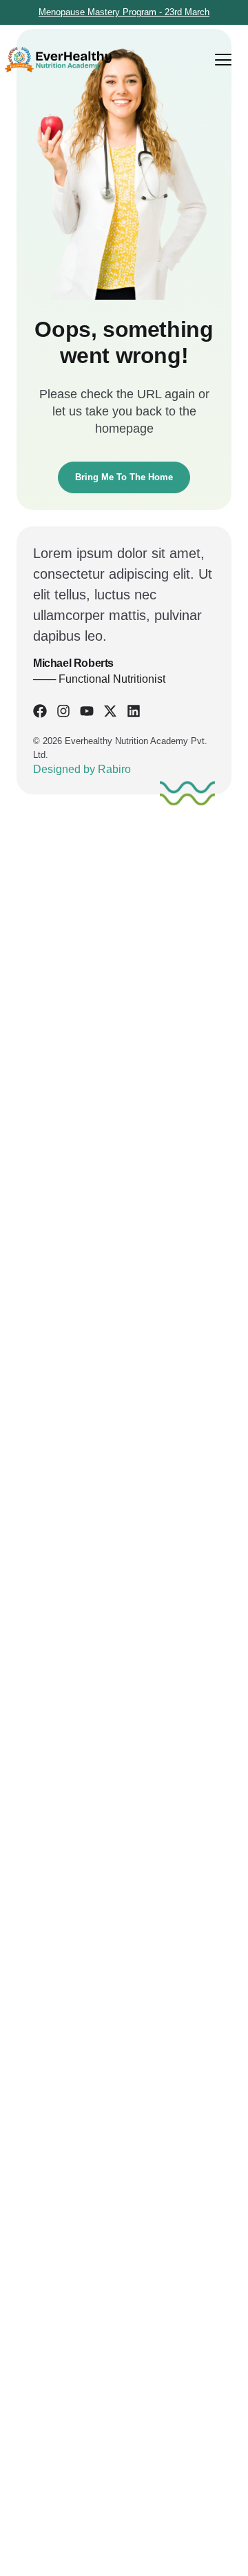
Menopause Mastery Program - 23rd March (124, 12)
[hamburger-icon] (223, 60)
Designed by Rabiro (82, 769)
